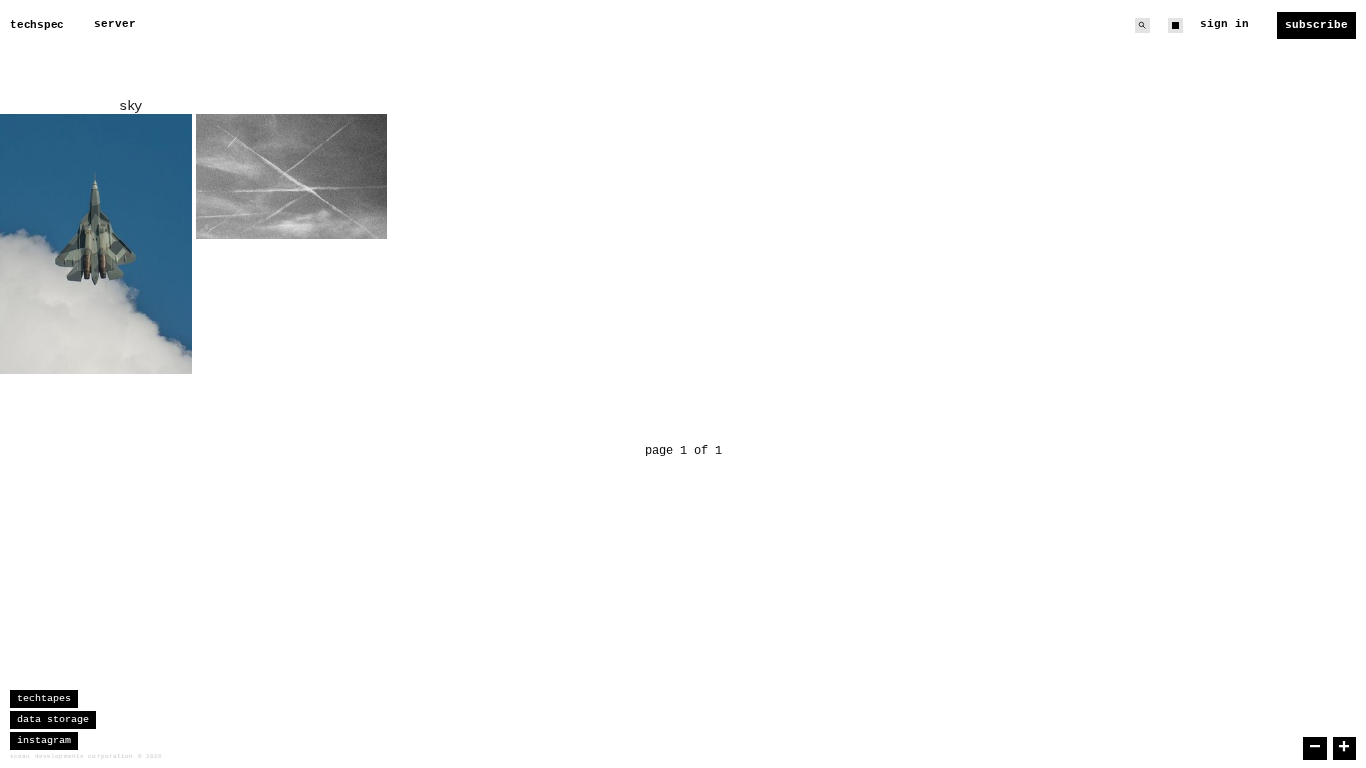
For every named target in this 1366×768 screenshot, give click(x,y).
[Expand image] (162, 344)
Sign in (1224, 24)
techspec (37, 25)
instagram (44, 740)
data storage (53, 719)
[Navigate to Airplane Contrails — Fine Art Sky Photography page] (292, 176)
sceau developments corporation (72, 756)
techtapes (44, 698)
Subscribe (1316, 25)
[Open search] (1142, 25)
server (115, 24)
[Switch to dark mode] (1175, 25)
